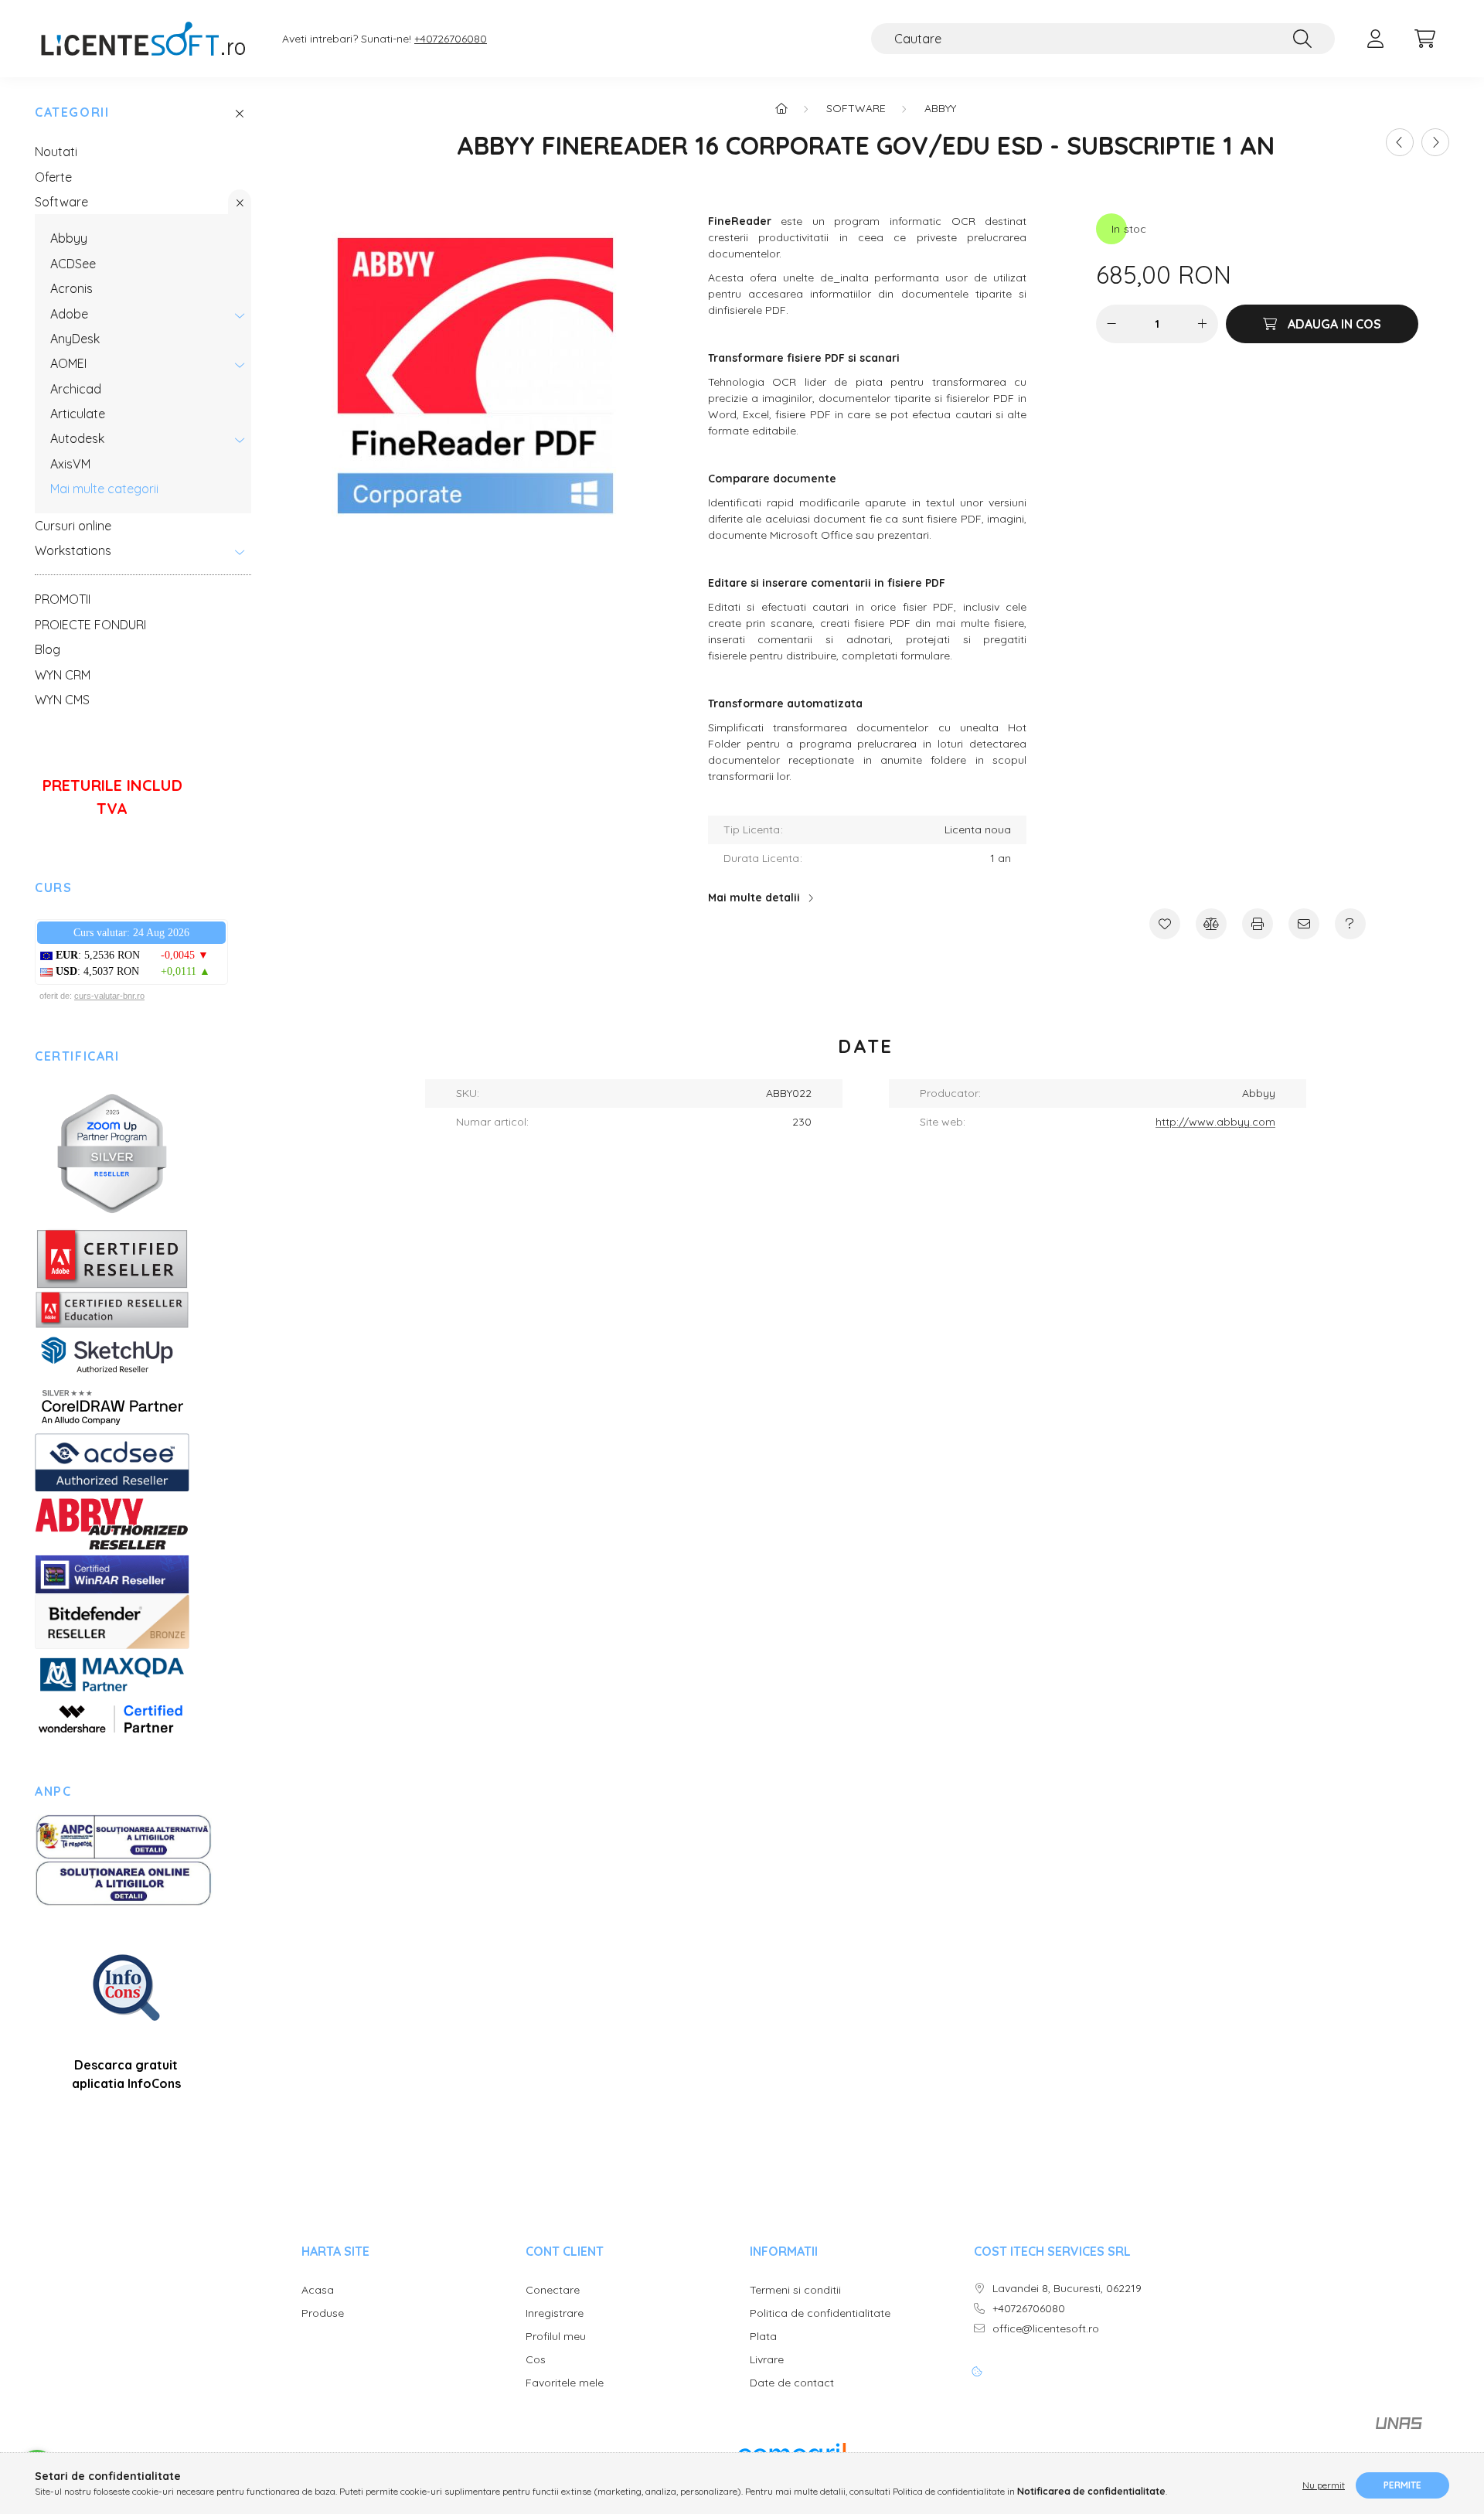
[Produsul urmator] (1435, 142)
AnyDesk (75, 339)
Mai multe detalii (754, 898)
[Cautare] (1302, 39)
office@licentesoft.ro (1046, 2329)
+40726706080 (451, 39)
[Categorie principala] (781, 108)
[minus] (1111, 324)
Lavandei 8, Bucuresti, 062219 (1067, 2289)
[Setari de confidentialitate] (977, 2372)
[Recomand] (1304, 924)
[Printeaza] (1258, 924)
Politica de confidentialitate (820, 2313)
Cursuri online (73, 526)
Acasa (318, 2290)
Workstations (73, 550)
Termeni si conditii (795, 2290)
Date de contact (792, 2383)
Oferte (53, 177)
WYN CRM (63, 675)
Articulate (78, 414)
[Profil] (1375, 39)
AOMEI (68, 363)
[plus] (1203, 324)
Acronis (71, 288)
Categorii (72, 112)
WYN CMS (62, 700)
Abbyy (69, 238)
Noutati (56, 152)
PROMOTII (63, 599)
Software (61, 202)
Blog (48, 649)
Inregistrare (555, 2313)
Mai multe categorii (104, 489)
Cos (536, 2360)
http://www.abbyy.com (1215, 1122)
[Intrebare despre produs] (1350, 924)
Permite (1402, 2485)
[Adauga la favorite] (1165, 924)
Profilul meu (556, 2337)
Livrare (767, 2360)
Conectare (553, 2290)
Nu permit (1324, 2485)
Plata (763, 2337)
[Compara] (1211, 924)
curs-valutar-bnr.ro (109, 996)
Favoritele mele (565, 2383)
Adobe (69, 314)
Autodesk (77, 438)
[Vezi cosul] (1424, 39)
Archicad (76, 389)
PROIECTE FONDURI (90, 625)
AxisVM (70, 464)
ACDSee (73, 264)
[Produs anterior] (1400, 142)
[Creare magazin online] (1399, 2430)
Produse (323, 2313)
